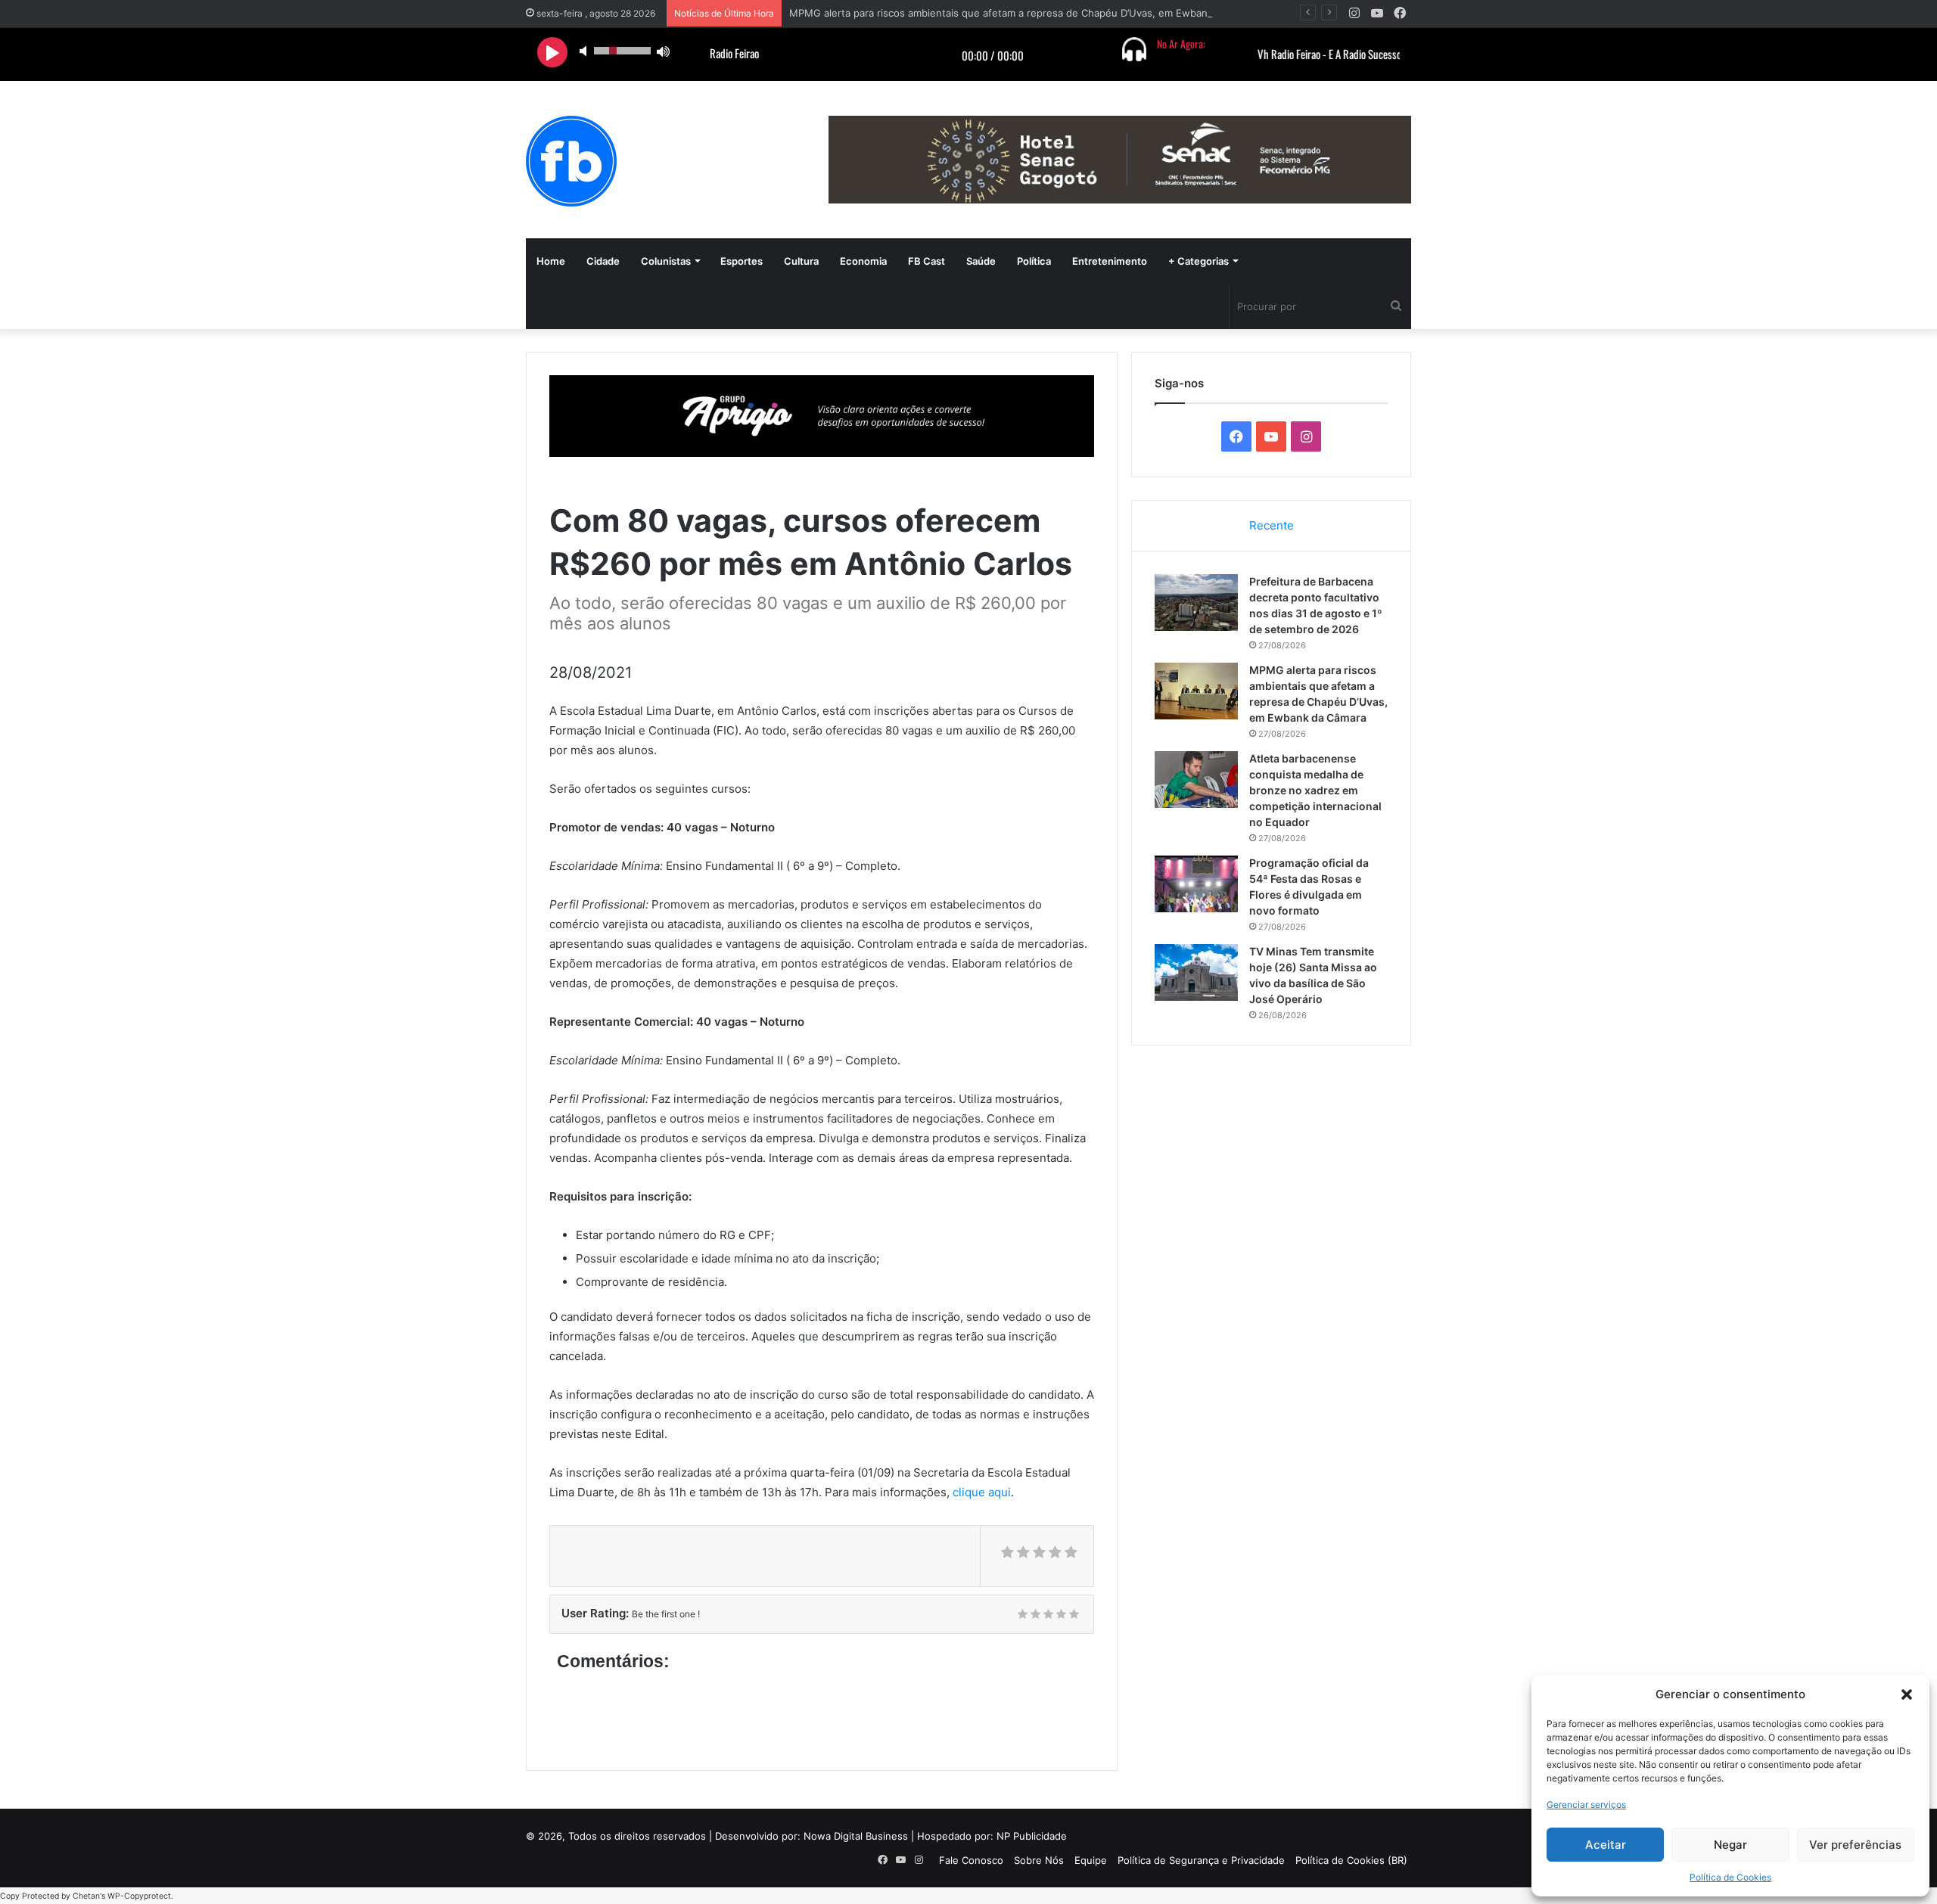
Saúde (981, 261)
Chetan (86, 1896)
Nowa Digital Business (856, 1836)
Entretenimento (1110, 261)
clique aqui (982, 1492)
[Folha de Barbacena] (571, 161)
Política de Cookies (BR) (1351, 1860)
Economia (863, 261)
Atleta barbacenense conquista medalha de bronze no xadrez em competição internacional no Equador (1315, 790)
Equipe (1091, 1860)
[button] (1907, 1694)
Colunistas (666, 261)
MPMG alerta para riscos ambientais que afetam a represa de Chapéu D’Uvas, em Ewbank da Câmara (1027, 13)
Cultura (801, 261)
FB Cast (927, 261)
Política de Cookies (1730, 1877)
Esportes (742, 261)
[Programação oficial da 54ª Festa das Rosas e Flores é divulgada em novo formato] (1196, 884)
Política (1034, 261)
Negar (1730, 1845)
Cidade (603, 261)
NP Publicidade (1032, 1836)
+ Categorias (1199, 261)
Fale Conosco (971, 1860)
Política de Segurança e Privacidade (1201, 1860)
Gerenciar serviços (1586, 1805)
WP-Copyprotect (139, 1896)
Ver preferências (1855, 1845)
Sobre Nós (1039, 1860)
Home (551, 261)
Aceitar (1606, 1845)
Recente (1272, 525)
